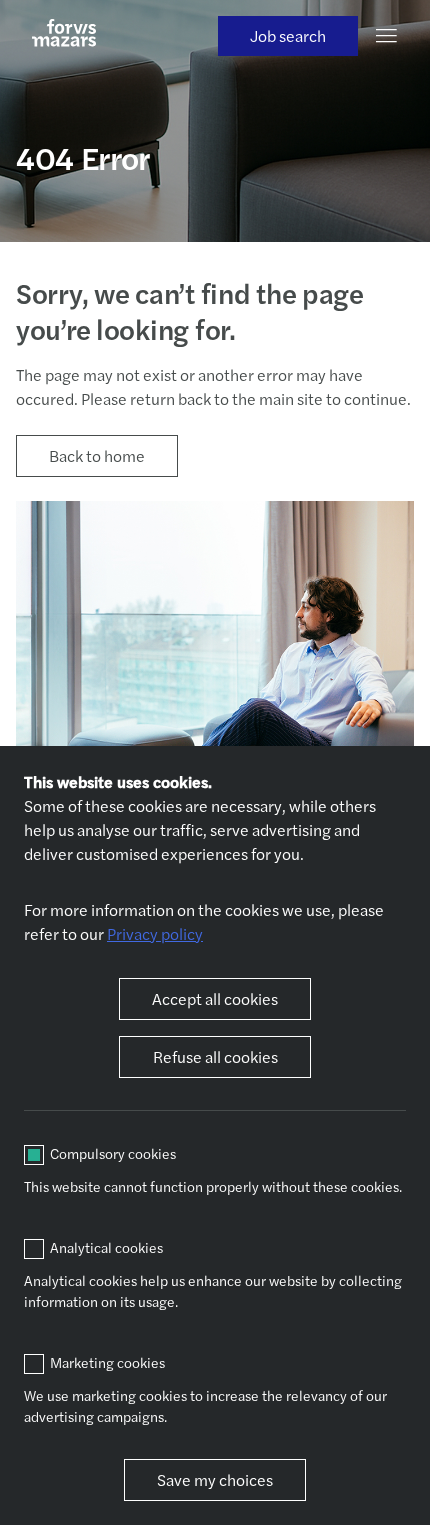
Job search (288, 35)
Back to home (97, 455)
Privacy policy (155, 933)
